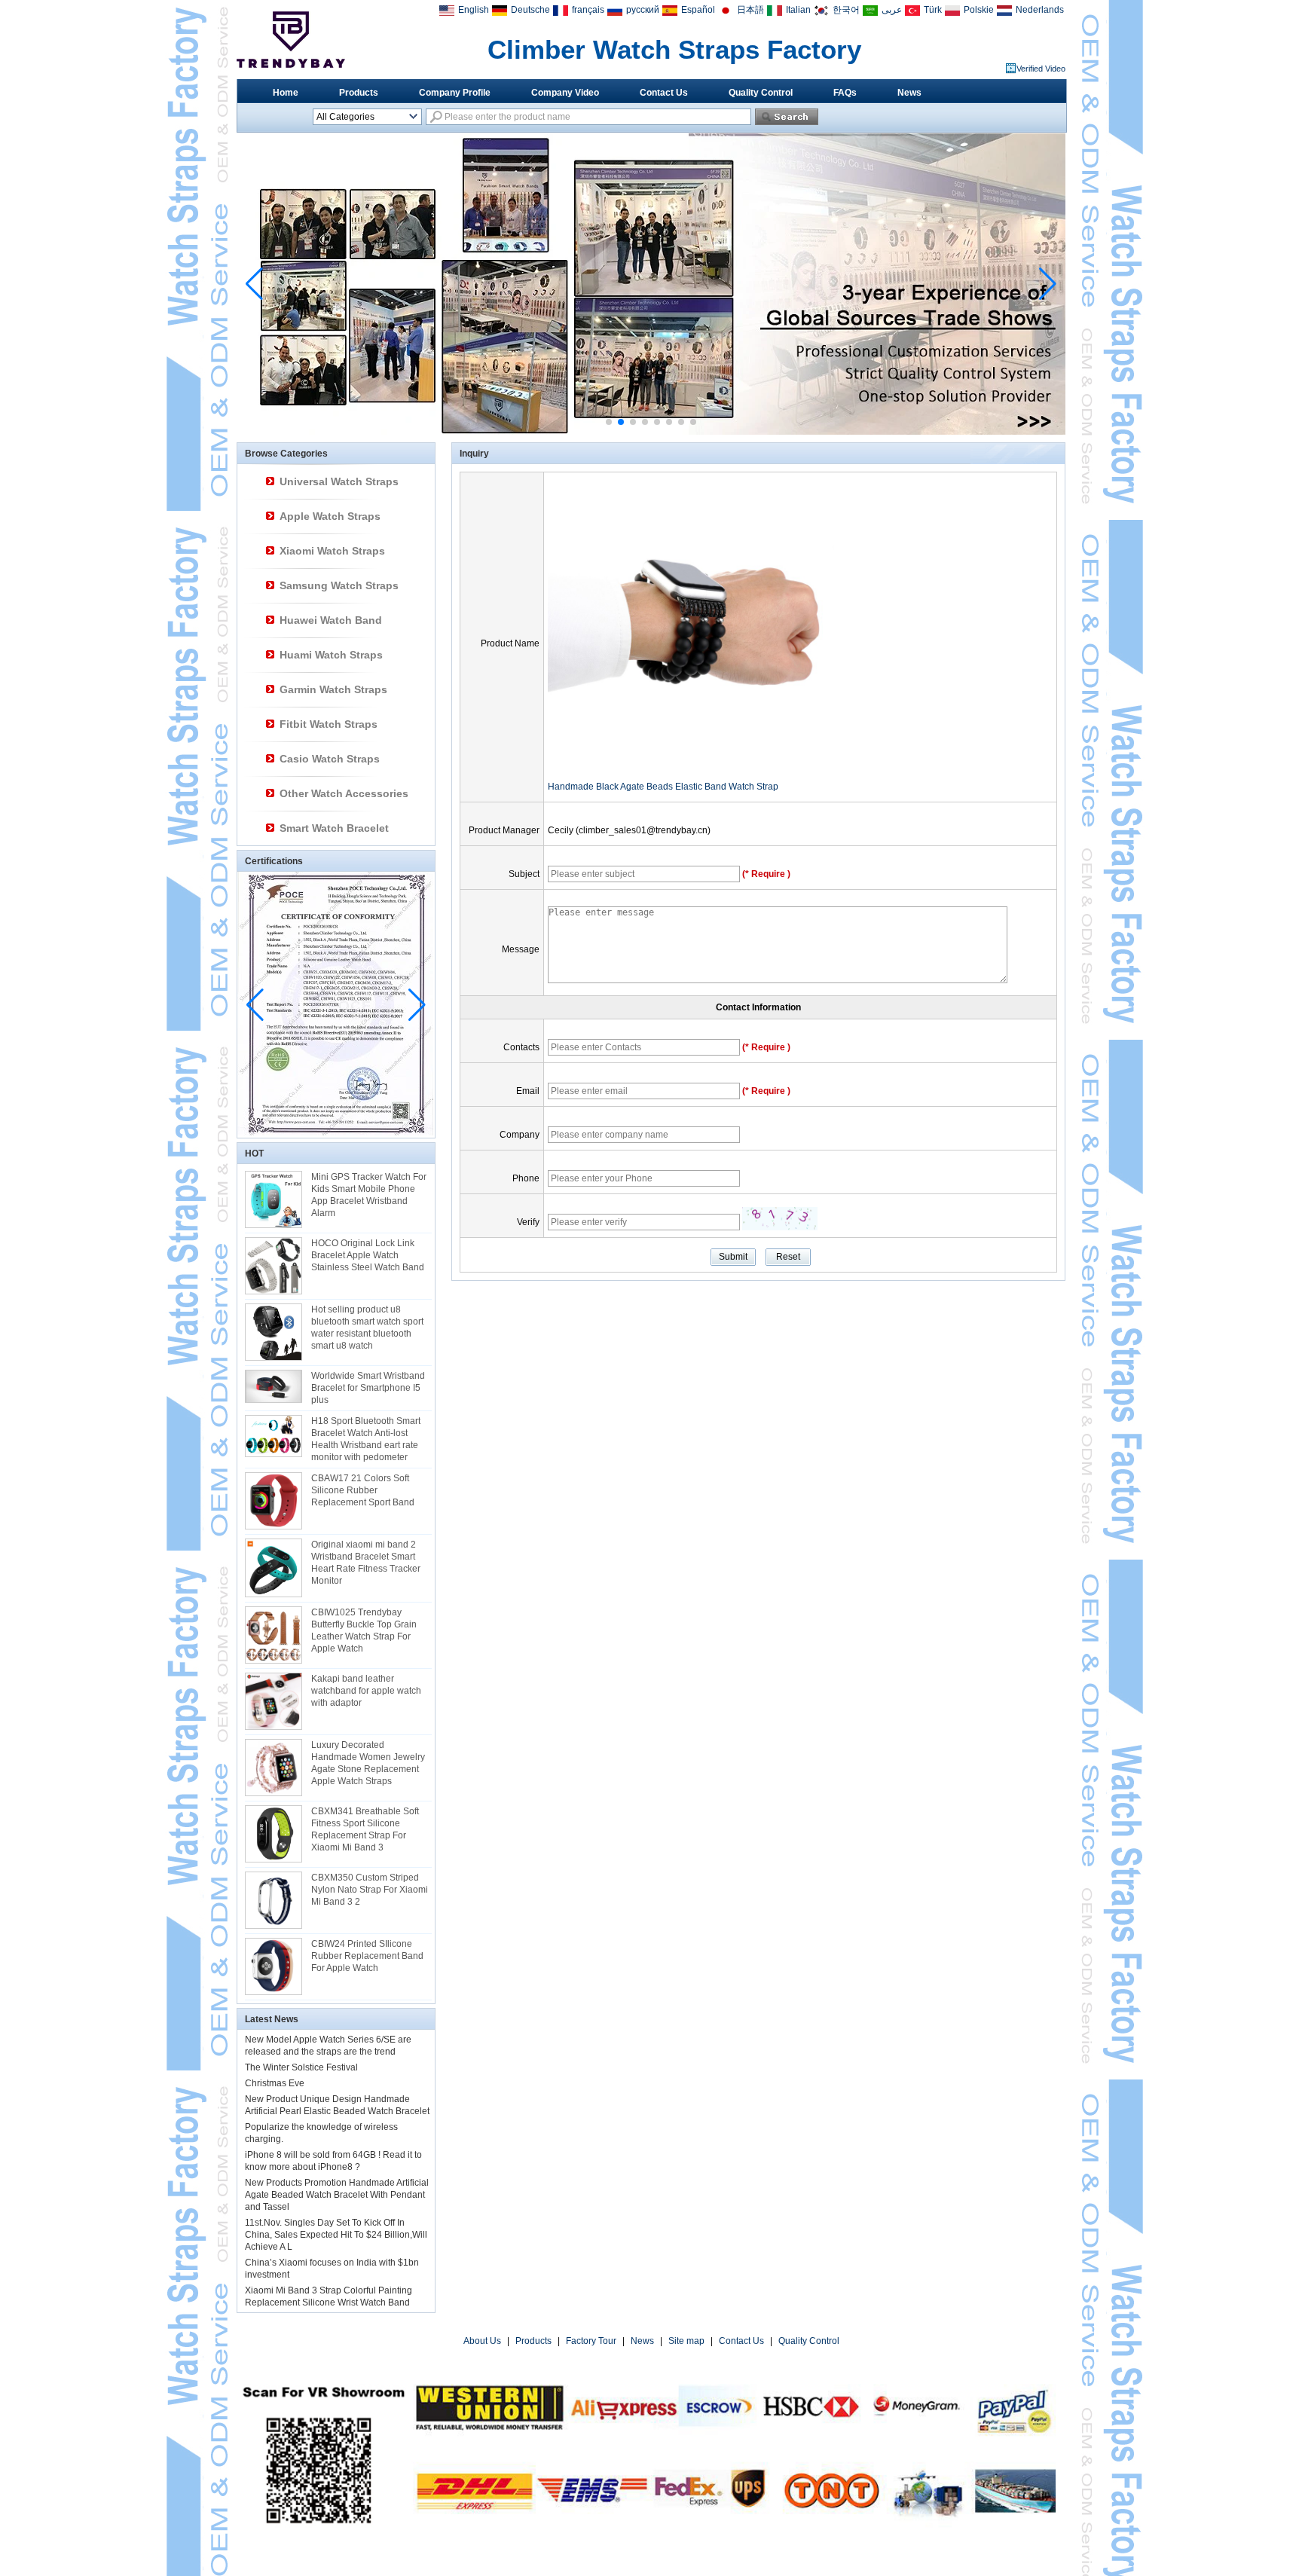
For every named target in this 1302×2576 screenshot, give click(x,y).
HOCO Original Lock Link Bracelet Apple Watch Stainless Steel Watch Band (368, 1255)
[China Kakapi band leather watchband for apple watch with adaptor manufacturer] (274, 1701)
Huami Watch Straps (331, 655)
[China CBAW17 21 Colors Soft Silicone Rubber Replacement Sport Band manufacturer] (274, 1501)
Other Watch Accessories (344, 793)
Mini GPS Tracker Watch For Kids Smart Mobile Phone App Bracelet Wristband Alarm (369, 1195)
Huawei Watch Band (331, 620)
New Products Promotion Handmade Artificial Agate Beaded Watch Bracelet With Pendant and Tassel (337, 2195)
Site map (686, 2341)
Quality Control (761, 93)
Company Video (565, 93)
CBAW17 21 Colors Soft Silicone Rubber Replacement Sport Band (363, 1490)
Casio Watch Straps (330, 759)
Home (286, 93)
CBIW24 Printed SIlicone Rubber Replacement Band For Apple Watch (367, 1956)
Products (359, 93)
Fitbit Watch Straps (329, 724)
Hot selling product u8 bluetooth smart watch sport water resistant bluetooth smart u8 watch (367, 1328)
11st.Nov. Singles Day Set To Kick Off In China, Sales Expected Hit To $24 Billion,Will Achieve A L (336, 2235)
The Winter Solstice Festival (301, 2067)
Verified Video (1041, 69)
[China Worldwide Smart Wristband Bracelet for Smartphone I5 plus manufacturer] (274, 1386)
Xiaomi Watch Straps (332, 551)
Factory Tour (591, 2341)
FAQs (845, 93)
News (909, 93)
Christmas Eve (275, 2083)
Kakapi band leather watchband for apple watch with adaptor (366, 1691)
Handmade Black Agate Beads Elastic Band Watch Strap (663, 787)
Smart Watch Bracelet (334, 828)
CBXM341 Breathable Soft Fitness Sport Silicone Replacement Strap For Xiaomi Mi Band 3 (365, 1829)
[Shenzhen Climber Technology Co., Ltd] (291, 40)
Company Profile (455, 93)
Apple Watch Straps (330, 516)
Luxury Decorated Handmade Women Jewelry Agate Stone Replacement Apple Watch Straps (368, 1763)
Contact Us (664, 93)
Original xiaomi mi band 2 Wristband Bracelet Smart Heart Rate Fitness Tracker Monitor (366, 1563)
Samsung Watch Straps (339, 585)
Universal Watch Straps (339, 481)
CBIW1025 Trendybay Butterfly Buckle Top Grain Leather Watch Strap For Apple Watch (364, 1630)
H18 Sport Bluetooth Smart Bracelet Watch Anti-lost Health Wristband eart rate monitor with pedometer (366, 1439)
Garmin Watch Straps (333, 689)
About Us (482, 2341)
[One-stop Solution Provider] (651, 432)
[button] (609, 422)
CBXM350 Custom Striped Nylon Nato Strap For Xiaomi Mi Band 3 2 (370, 1890)
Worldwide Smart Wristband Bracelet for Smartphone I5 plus (368, 1388)
